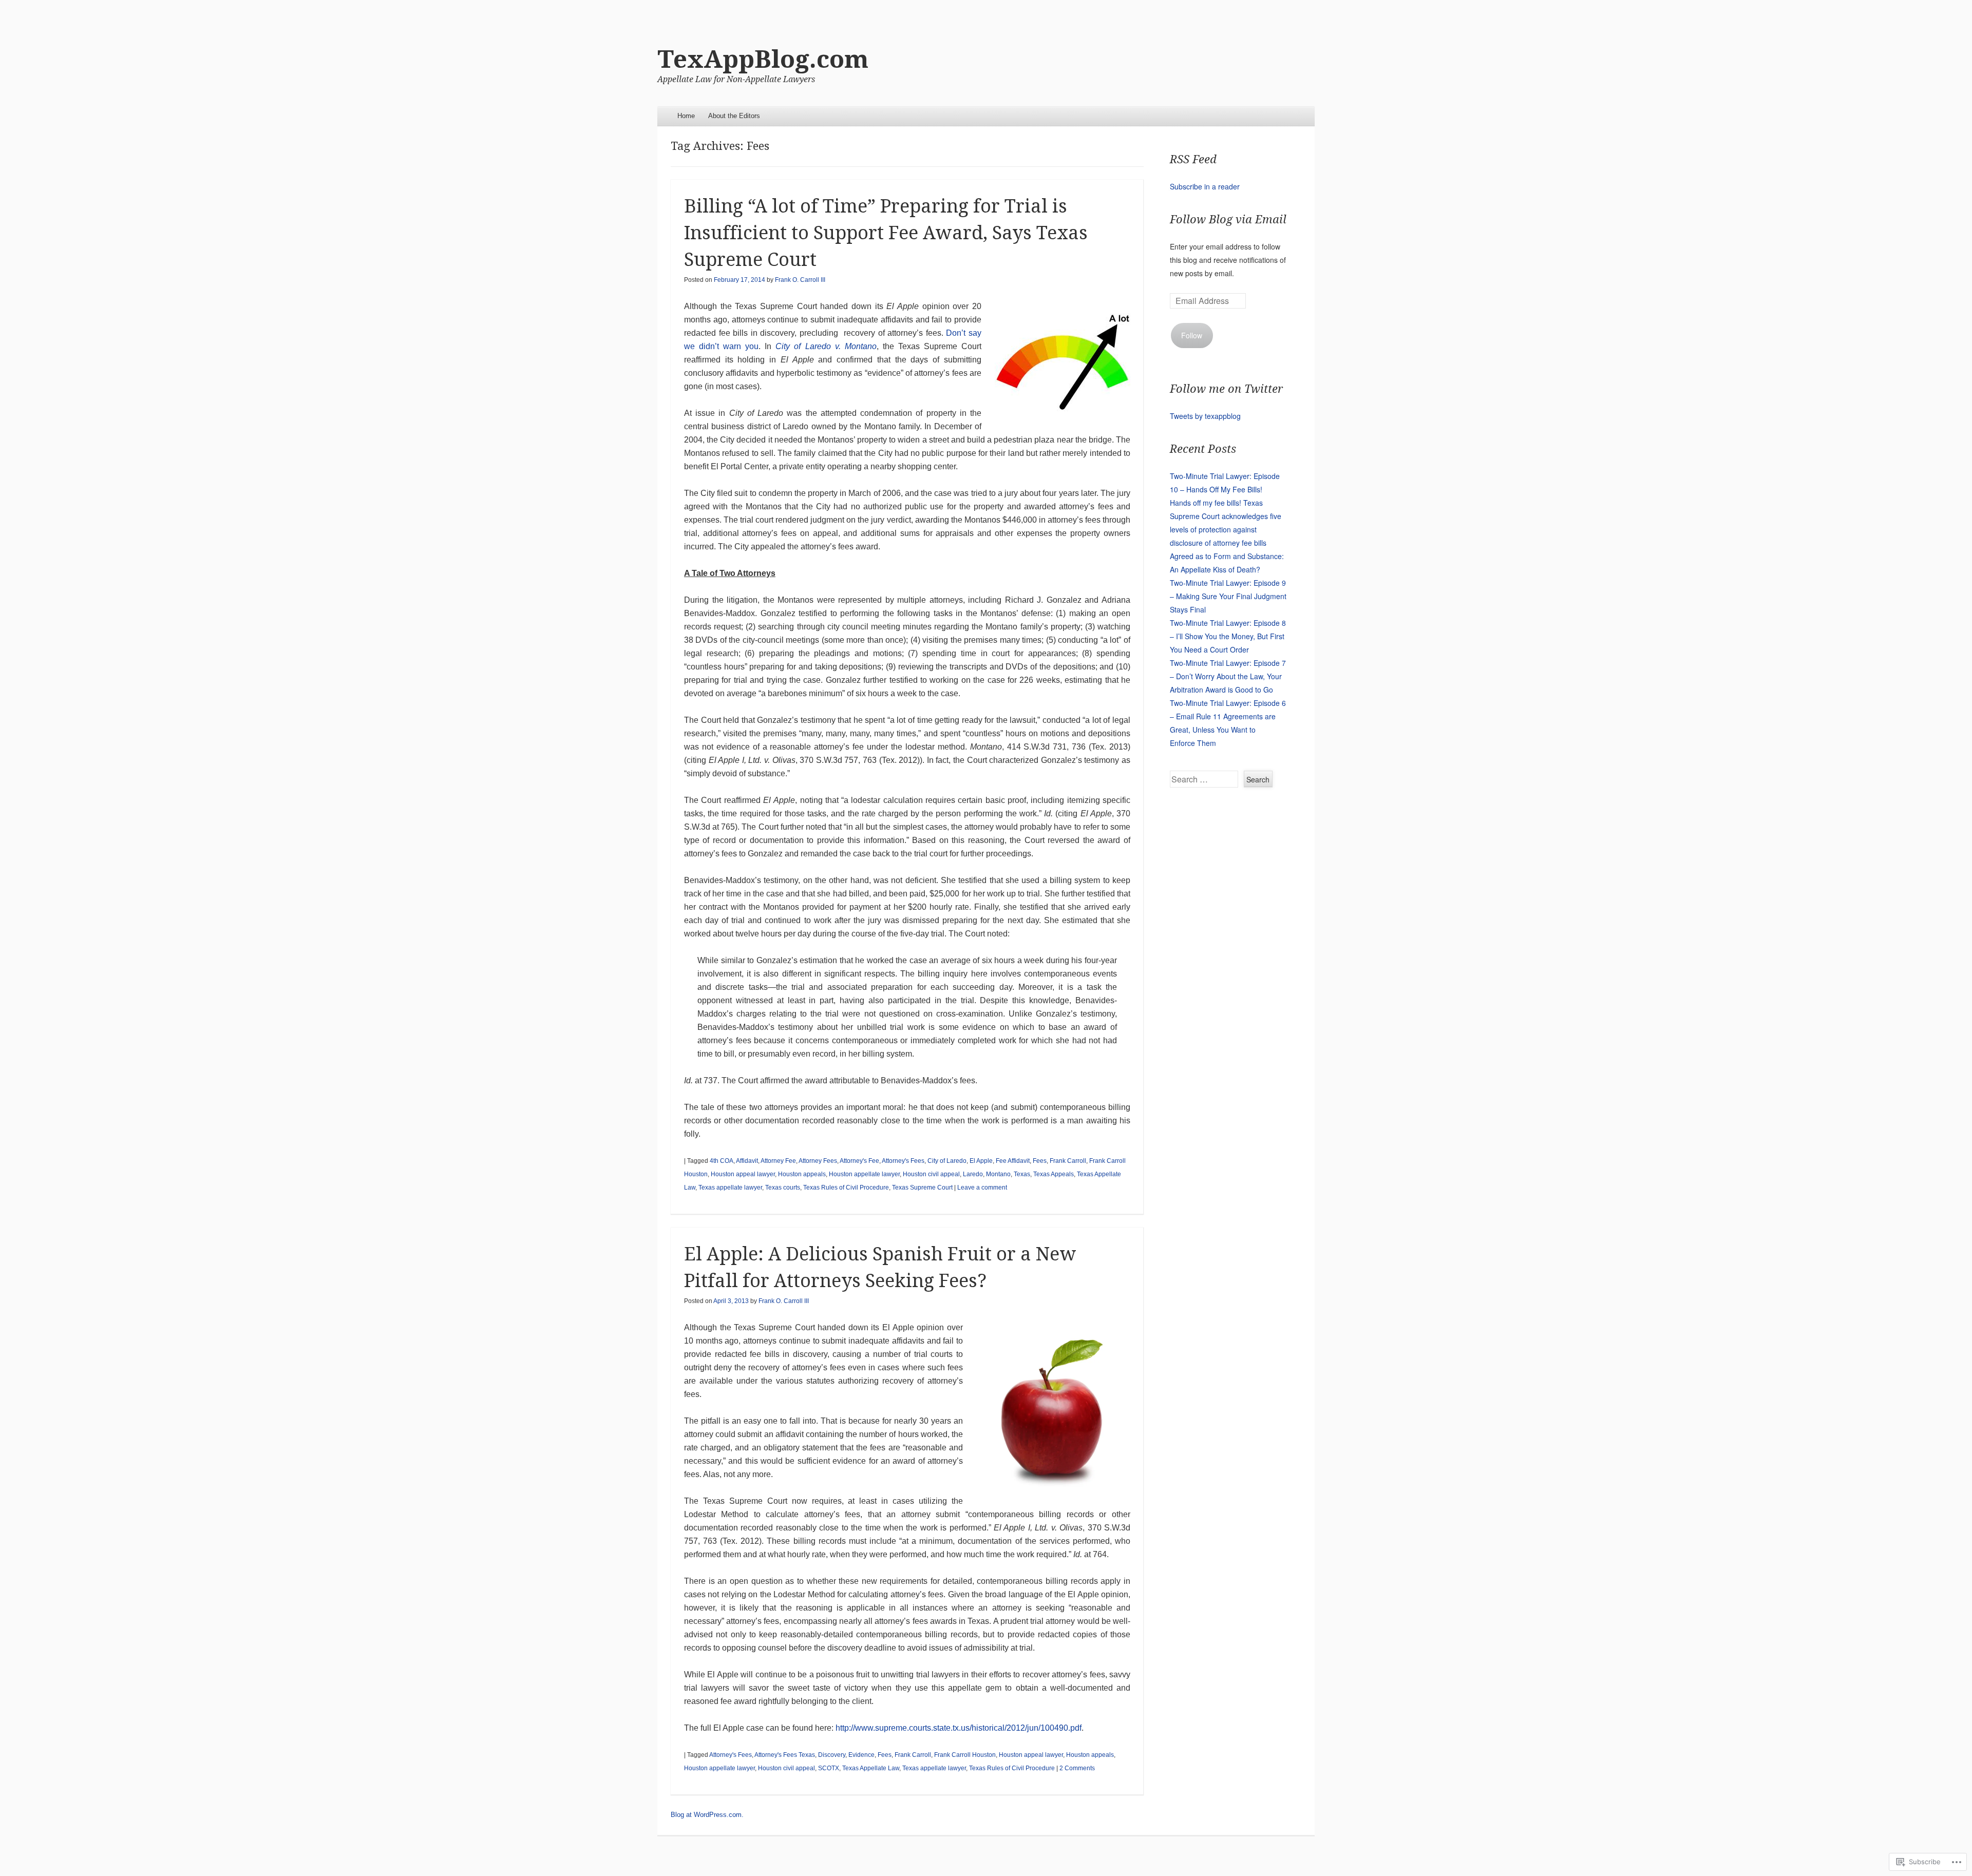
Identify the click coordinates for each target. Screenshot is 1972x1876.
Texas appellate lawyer (730, 1188)
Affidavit (747, 1161)
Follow (1192, 335)
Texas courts (783, 1188)
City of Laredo (947, 1161)
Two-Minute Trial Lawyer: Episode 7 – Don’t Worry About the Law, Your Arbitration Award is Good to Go (1228, 676)
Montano (998, 1174)
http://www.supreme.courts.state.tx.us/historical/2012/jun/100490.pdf (959, 1728)
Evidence (861, 1755)
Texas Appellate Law (871, 1768)
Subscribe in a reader (1205, 186)
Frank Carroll (1068, 1161)
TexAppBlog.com (763, 59)
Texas (1022, 1174)
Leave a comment (982, 1188)
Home (686, 116)
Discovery (832, 1755)
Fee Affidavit (1013, 1161)
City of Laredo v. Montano (826, 346)
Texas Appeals (1054, 1174)
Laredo (973, 1174)
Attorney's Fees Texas (785, 1755)
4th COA (722, 1161)
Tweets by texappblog (1205, 416)
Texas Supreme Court (922, 1188)
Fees (1040, 1161)
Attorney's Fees (903, 1161)
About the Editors (734, 116)
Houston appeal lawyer (743, 1174)
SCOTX (829, 1768)
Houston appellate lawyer (864, 1174)
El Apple (981, 1161)
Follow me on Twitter (1226, 389)
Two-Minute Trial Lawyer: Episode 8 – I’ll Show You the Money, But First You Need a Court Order (1228, 636)
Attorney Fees (818, 1161)
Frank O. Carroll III (800, 280)
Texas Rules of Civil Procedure (846, 1188)
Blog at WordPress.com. (707, 1815)
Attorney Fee (778, 1161)
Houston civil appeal (931, 1174)
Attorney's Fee (859, 1161)
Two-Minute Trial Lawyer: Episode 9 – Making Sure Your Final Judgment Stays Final (1228, 596)
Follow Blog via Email (1228, 219)
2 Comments (1077, 1768)
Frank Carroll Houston (965, 1755)
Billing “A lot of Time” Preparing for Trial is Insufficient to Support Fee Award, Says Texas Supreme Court (886, 233)
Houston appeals (802, 1174)
